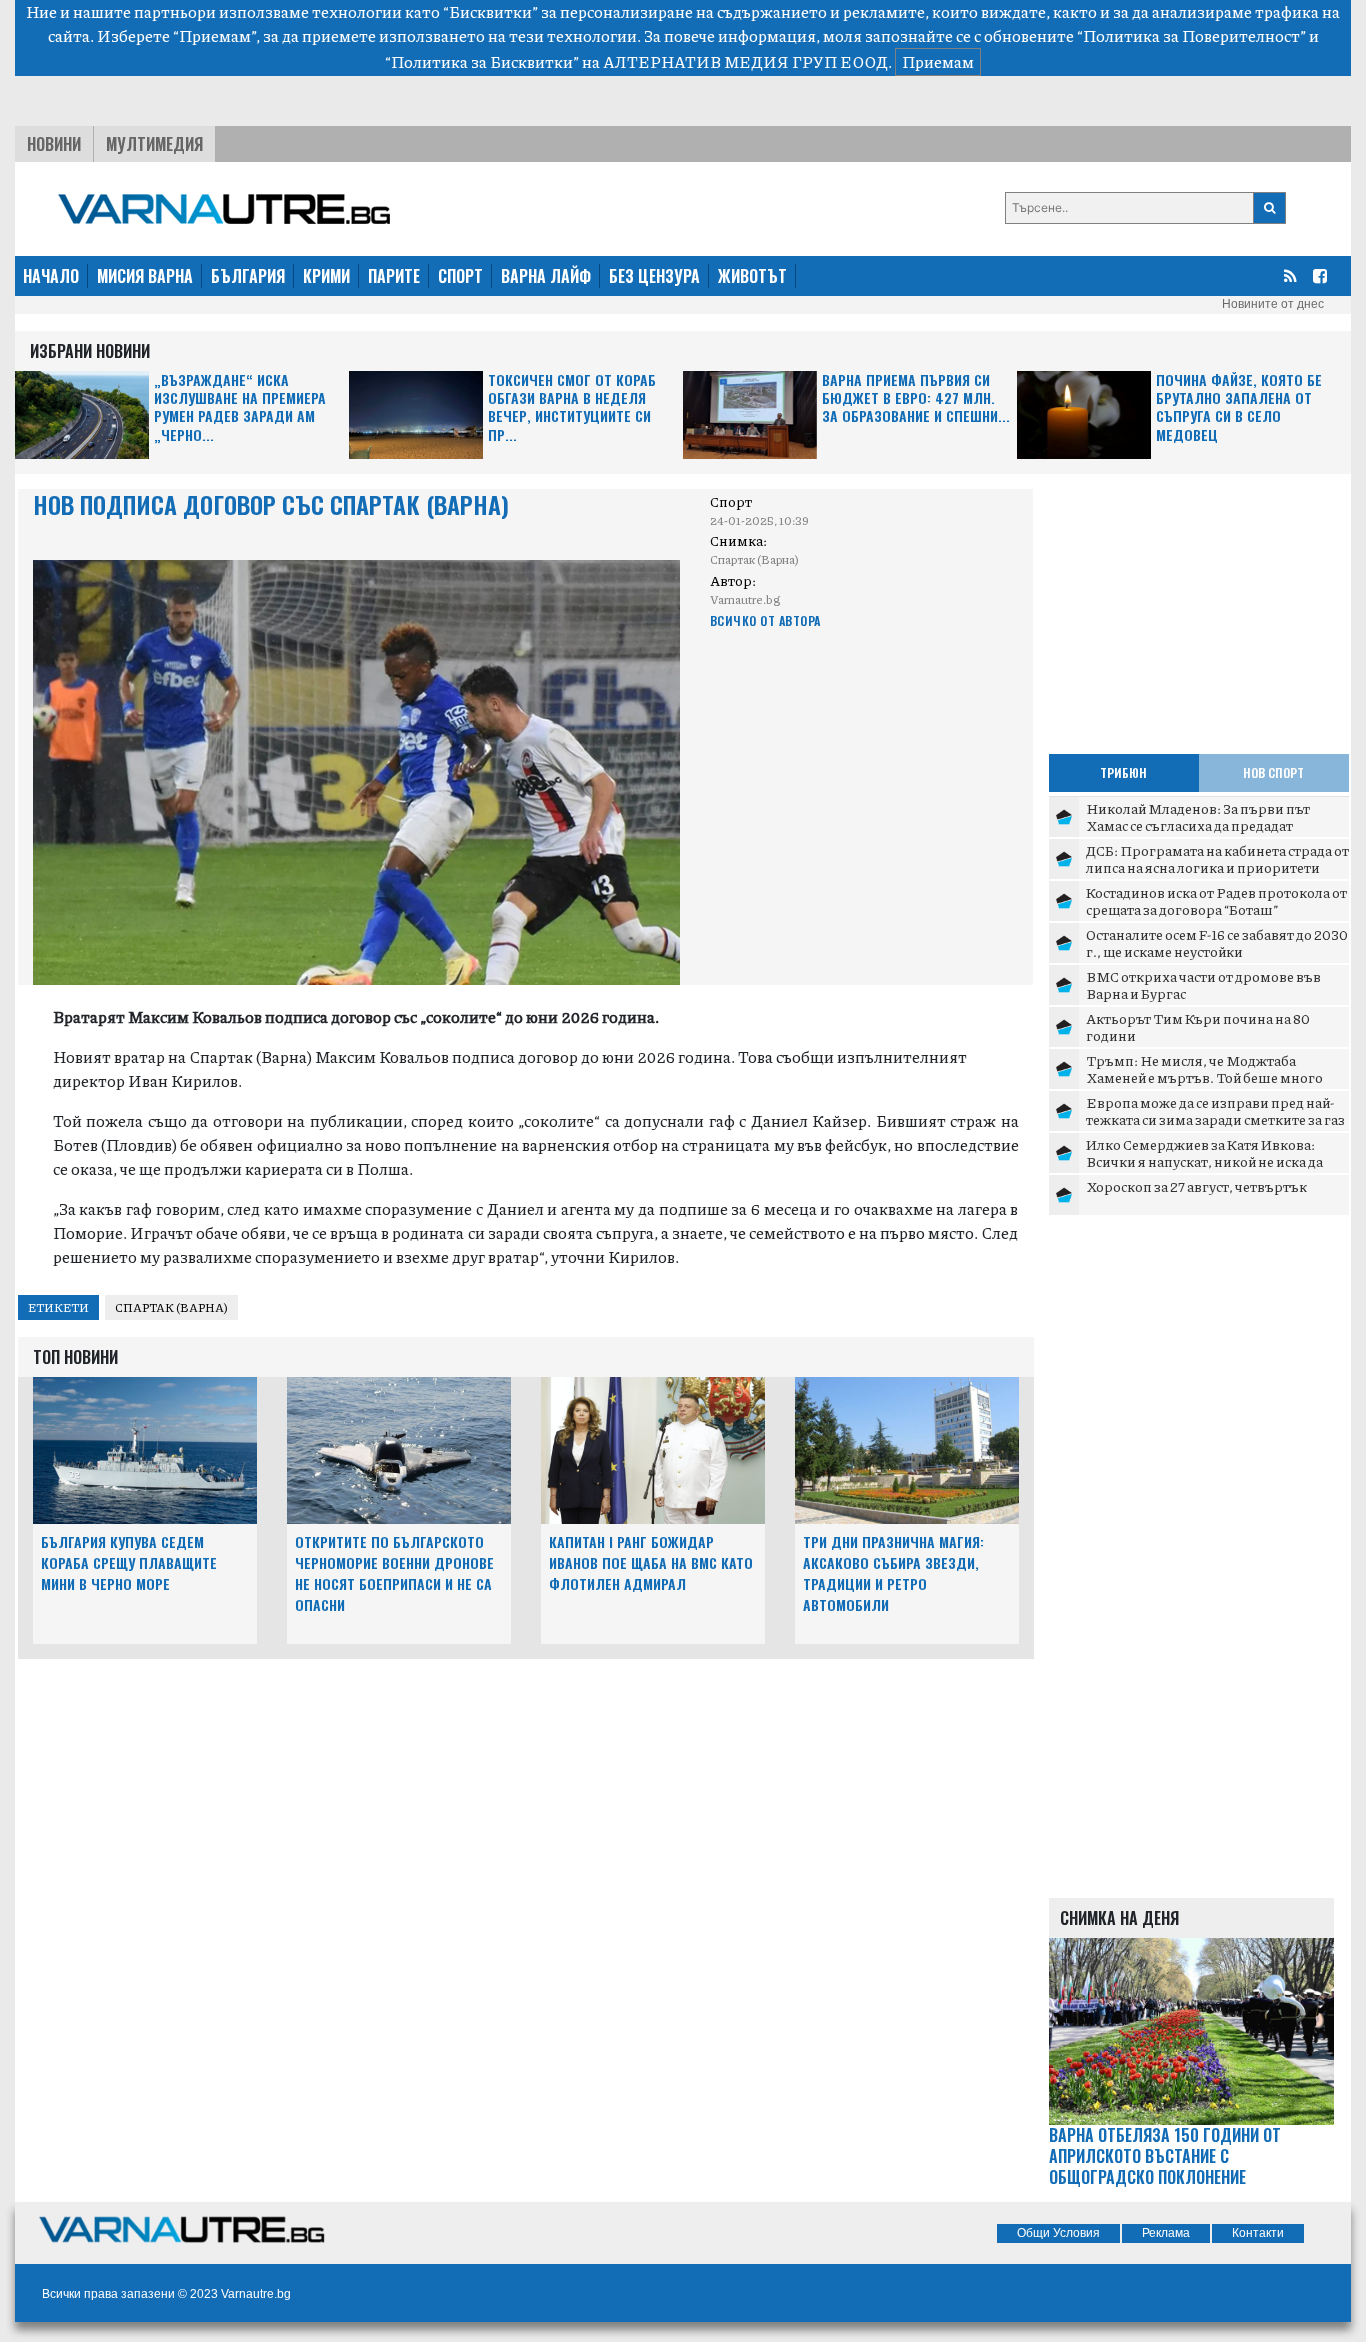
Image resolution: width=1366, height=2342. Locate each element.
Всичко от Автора (765, 620)
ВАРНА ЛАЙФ (546, 276)
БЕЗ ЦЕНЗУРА (654, 276)
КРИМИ (326, 276)
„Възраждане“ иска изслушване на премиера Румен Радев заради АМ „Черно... (240, 408)
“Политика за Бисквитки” (482, 61)
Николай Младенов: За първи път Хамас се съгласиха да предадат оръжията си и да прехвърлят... (1198, 825)
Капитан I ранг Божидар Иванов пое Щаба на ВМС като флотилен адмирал (651, 1562)
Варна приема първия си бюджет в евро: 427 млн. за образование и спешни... (916, 398)
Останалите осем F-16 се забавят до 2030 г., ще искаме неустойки (1217, 943)
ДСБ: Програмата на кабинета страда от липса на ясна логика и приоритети (1217, 859)
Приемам (938, 61)
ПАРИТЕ (394, 276)
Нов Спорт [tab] (1273, 772)
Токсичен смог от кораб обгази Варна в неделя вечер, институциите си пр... (572, 408)
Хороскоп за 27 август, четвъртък (1196, 1186)
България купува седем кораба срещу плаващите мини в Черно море (129, 1562)
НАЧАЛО (51, 276)
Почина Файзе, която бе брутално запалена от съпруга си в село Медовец (1239, 408)
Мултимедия (154, 144)
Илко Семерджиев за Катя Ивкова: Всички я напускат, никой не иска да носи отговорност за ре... (1204, 1161)
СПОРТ (460, 276)
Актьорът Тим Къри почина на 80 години (1198, 1027)
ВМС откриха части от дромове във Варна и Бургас (1203, 985)
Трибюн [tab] (1123, 772)
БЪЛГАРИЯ (248, 276)
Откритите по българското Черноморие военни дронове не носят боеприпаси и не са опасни (394, 1572)
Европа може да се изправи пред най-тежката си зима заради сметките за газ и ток (1215, 1119)
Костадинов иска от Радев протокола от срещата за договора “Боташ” (1216, 901)
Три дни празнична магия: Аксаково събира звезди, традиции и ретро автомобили (893, 1572)
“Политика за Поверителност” (1191, 35)
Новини (54, 144)
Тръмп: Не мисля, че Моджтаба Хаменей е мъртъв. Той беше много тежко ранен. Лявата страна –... (1204, 1077)
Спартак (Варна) (171, 1307)
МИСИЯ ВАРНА (145, 276)
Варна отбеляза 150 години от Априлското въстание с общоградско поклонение (1165, 2156)
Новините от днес (1273, 304)
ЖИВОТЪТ (752, 276)
